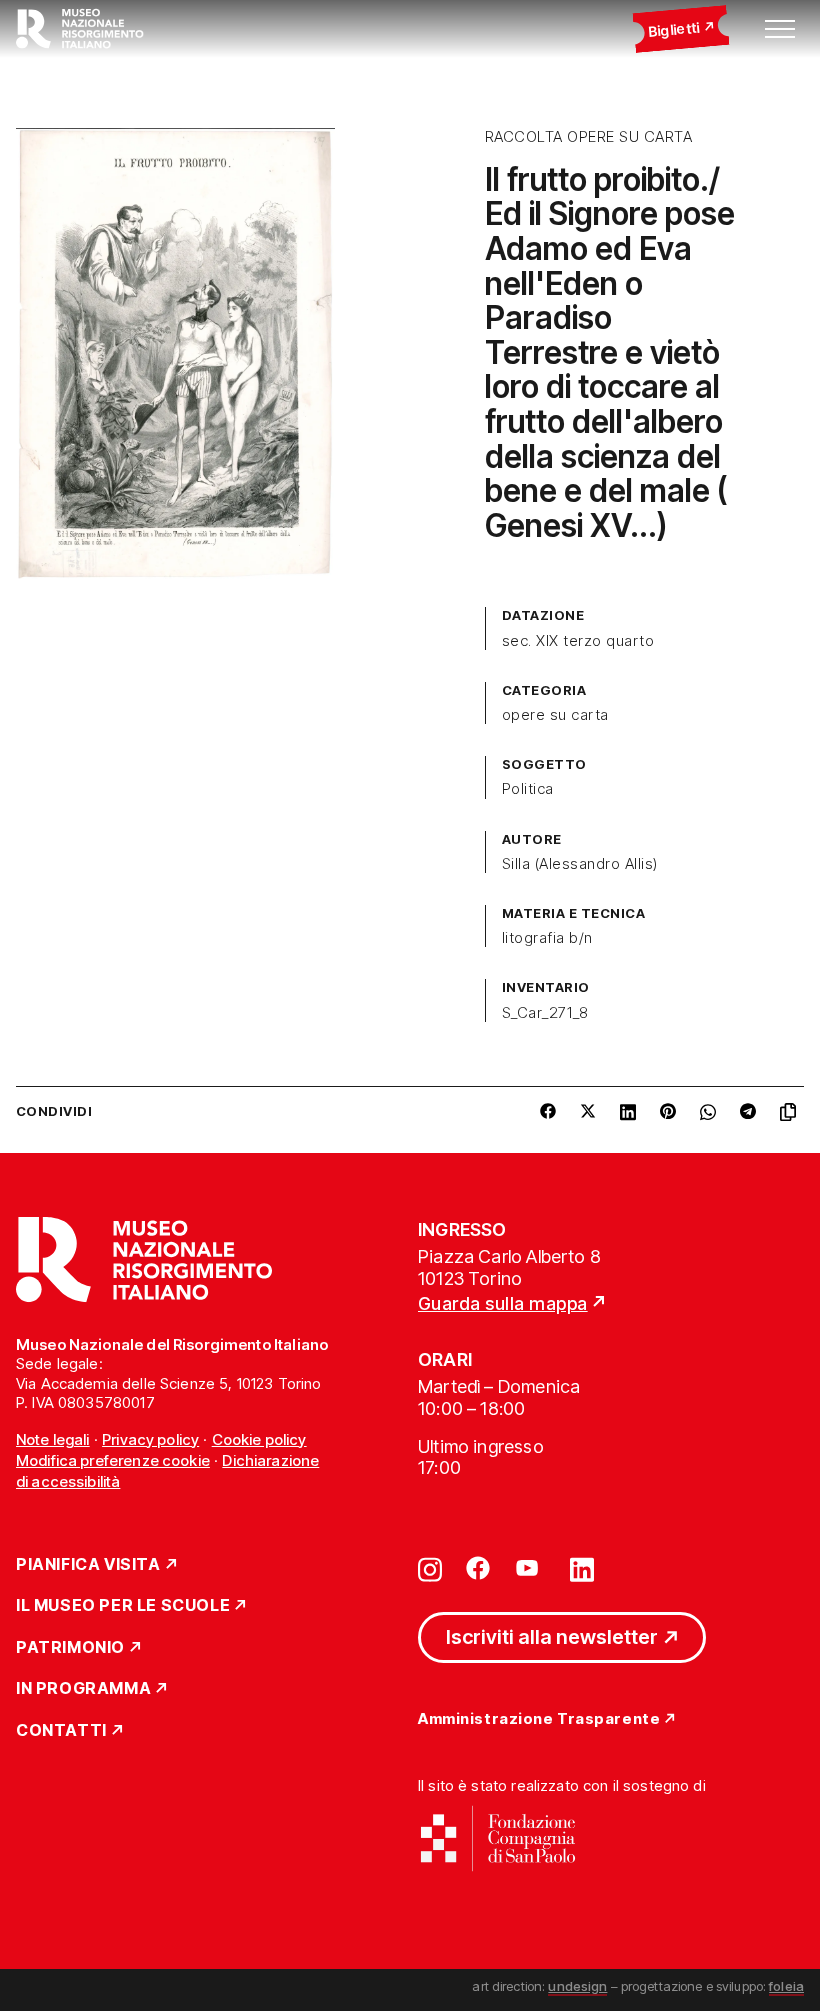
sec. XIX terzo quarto (578, 641)
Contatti (61, 1731)
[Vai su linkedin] (582, 1568)
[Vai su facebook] (478, 1568)
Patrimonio (70, 1648)
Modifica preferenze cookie (113, 1460)
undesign (577, 1986)
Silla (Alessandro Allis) (580, 864)
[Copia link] (792, 1112)
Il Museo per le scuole (123, 1606)
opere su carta (555, 715)
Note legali (53, 1439)
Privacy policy (150, 1439)
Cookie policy (259, 1439)
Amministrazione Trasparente (539, 1719)
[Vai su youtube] (530, 1568)
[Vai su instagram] (430, 1568)
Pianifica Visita (88, 1565)
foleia (786, 1986)
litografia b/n (547, 938)
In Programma (83, 1689)
